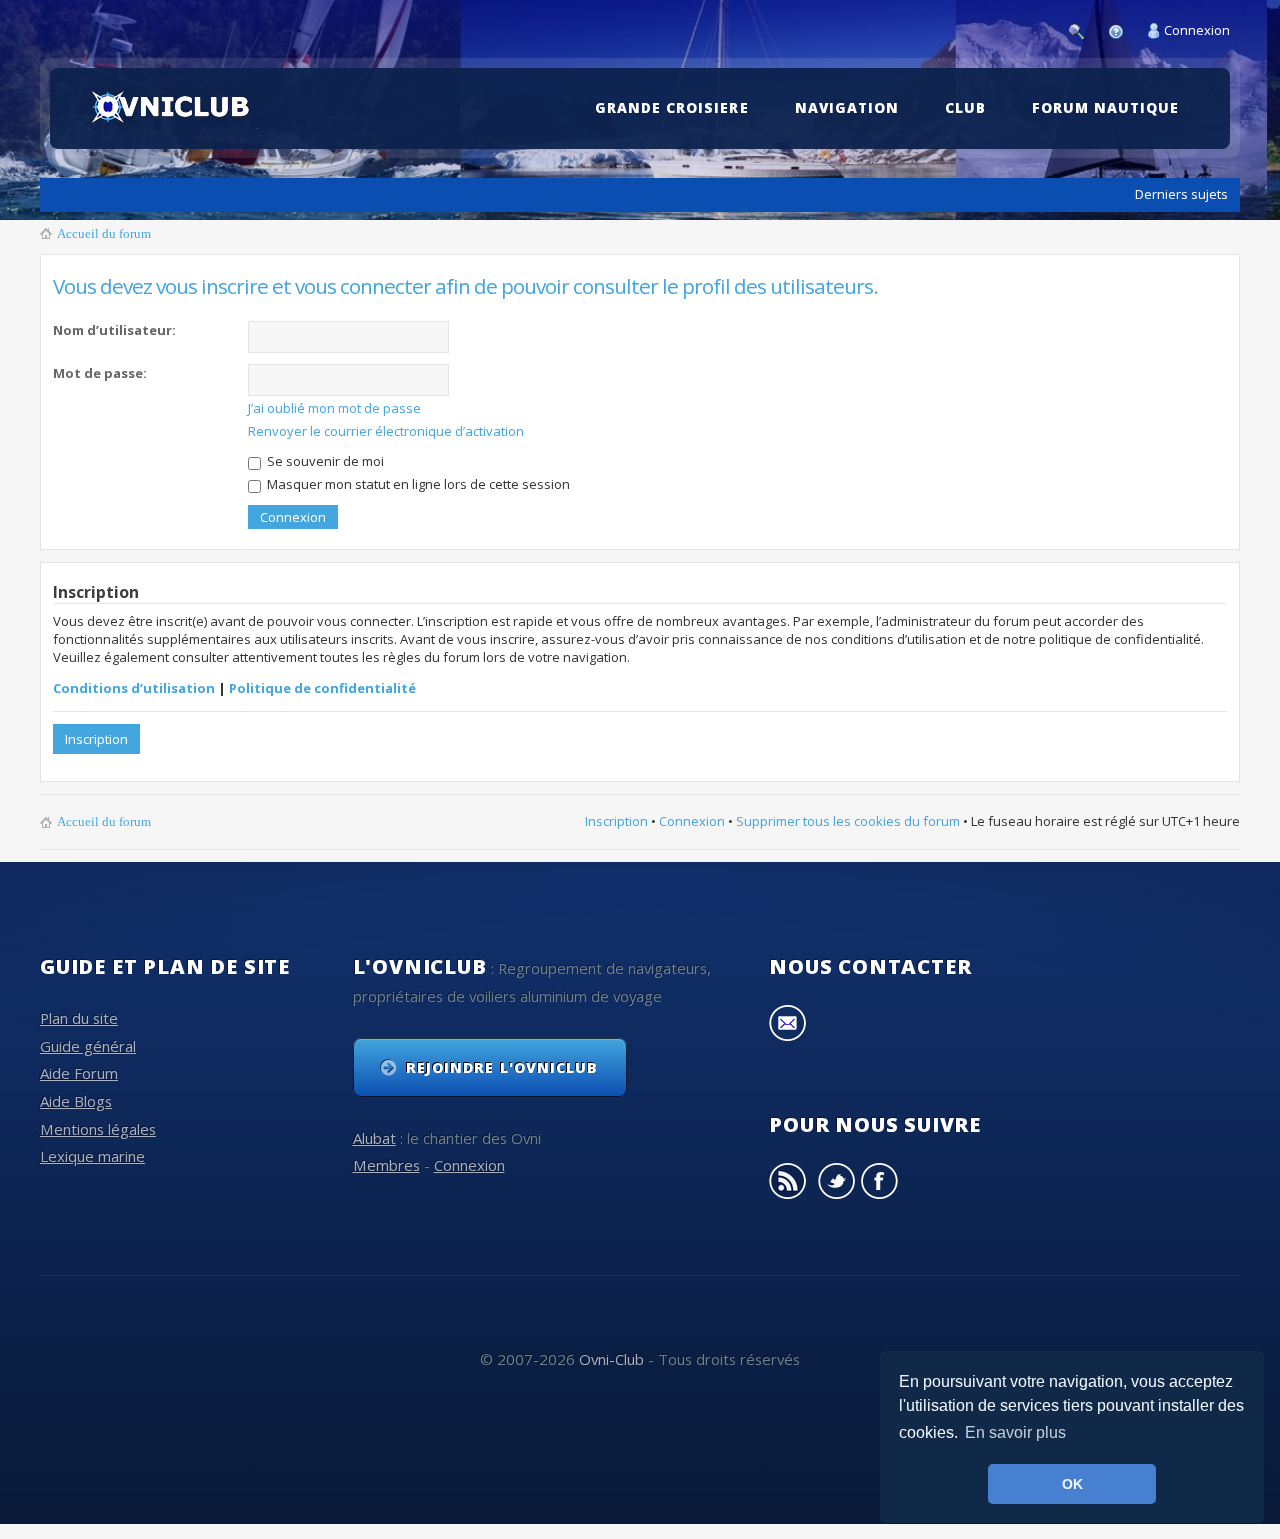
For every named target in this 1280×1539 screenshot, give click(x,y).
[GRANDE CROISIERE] (676, 77)
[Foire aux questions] (1121, 30)
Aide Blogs (76, 1101)
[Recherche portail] (1082, 30)
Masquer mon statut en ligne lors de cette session (417, 484)
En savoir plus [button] (1015, 1432)
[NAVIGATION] (852, 77)
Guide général (88, 1046)
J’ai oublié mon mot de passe (334, 408)
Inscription (96, 739)
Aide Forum (79, 1073)
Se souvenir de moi (324, 461)
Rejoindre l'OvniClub (502, 1067)
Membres (386, 1165)
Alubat (374, 1138)
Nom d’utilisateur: (114, 330)
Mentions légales (98, 1129)
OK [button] (1072, 1484)
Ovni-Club (611, 1359)
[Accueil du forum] (173, 108)
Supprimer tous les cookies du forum (848, 821)
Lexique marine (92, 1156)
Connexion (1197, 30)
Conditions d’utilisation (134, 688)
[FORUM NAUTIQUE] (1110, 77)
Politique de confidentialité (322, 688)
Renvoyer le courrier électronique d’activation (386, 431)
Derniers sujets (1181, 194)
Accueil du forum (104, 233)
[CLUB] (970, 77)
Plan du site (79, 1018)
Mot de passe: (100, 373)
